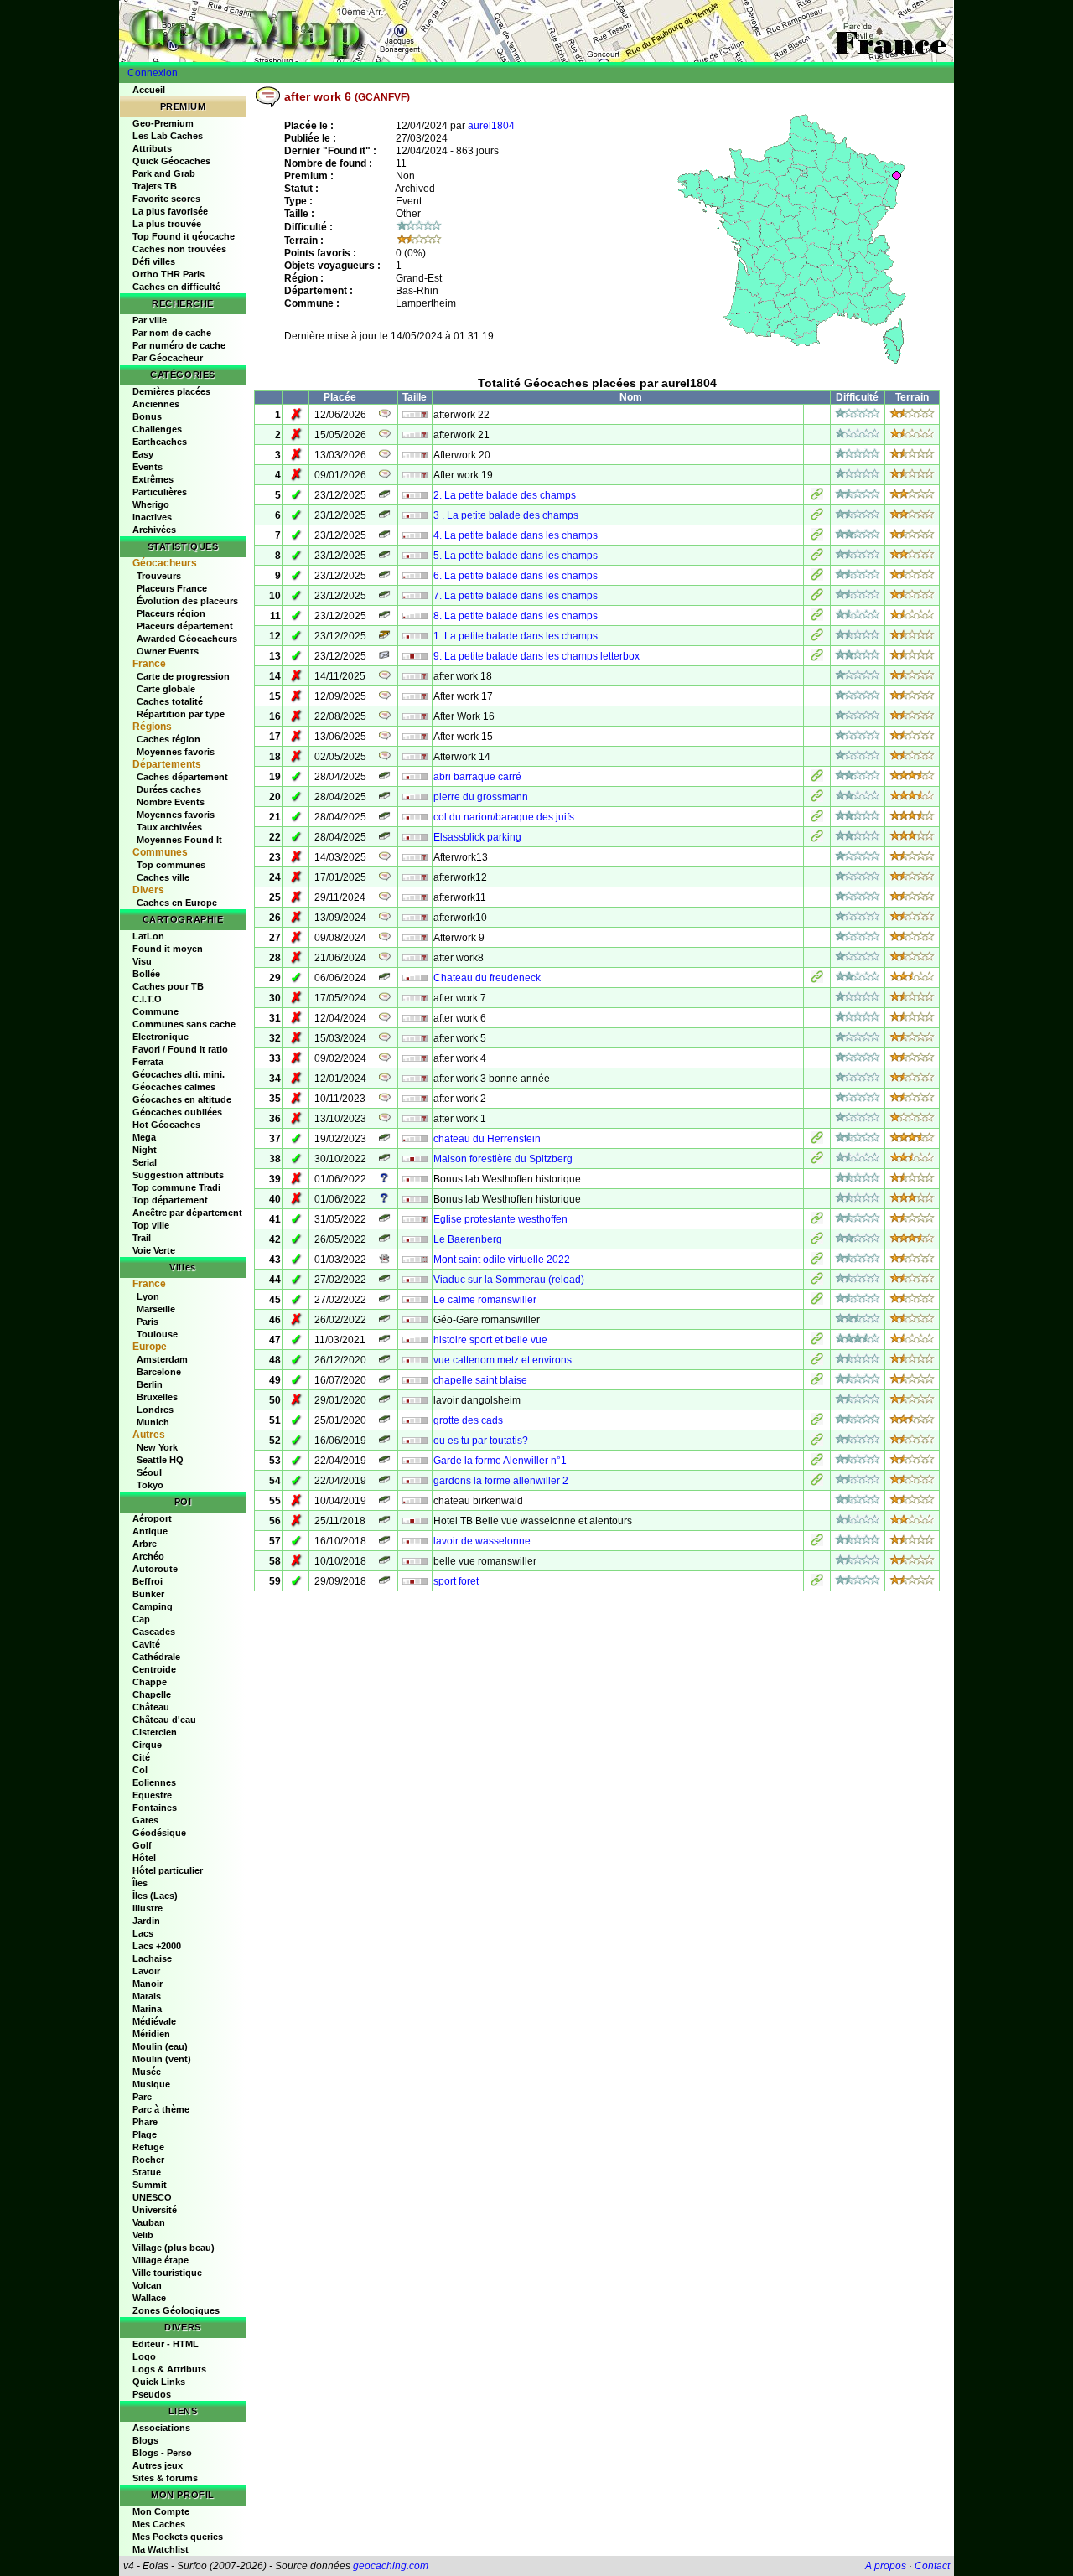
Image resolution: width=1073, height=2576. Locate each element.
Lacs (143, 1933)
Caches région (168, 739)
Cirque (147, 1745)
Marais (147, 1996)
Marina (147, 2009)
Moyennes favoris (176, 752)
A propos (886, 2566)
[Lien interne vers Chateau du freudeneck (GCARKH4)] (817, 980)
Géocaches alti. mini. (179, 1074)
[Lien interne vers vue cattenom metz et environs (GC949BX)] (817, 1362)
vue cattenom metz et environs (503, 1360)
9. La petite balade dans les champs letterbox (536, 656)
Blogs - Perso (162, 2453)
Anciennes (156, 404)
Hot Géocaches (166, 1125)
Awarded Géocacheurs (187, 639)
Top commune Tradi (176, 1187)
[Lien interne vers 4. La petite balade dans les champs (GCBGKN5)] (817, 537)
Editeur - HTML (166, 2344)
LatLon (148, 936)
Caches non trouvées (179, 249)
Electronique (161, 1037)
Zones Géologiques (176, 2310)
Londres (155, 1410)
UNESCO (152, 2197)
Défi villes (154, 261)
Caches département (182, 777)
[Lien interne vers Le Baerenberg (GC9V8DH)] (817, 1241)
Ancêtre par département (187, 1213)
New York (157, 1447)
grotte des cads (468, 1420)
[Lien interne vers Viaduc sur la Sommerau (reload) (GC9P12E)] (817, 1281)
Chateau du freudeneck (487, 978)
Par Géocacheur (168, 358)
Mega (144, 1137)
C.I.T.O (147, 999)
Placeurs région (171, 613)
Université (155, 2210)
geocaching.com (391, 2566)
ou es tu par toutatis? (481, 1441)
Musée (147, 2072)
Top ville (151, 1225)
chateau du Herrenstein (487, 1139)
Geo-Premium (163, 123)
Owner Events (168, 651)
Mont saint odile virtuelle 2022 (502, 1260)
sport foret (456, 1581)
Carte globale (166, 689)
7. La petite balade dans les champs (516, 596)
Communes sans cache (184, 1024)
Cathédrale (156, 1657)
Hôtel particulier (168, 1870)
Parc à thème (161, 2109)
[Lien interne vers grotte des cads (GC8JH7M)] (817, 1422)
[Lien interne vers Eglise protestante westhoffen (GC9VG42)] (817, 1221)
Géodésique (159, 1833)
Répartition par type (181, 714)
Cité (141, 1757)
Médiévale (154, 2021)
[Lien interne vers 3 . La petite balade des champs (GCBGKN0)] (817, 517)
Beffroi (148, 1581)
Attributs (152, 148)
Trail (142, 1238)
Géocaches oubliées (177, 1112)
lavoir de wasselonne (482, 1541)
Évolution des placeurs (187, 601)
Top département (170, 1200)
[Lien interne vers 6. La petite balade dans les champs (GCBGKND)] (817, 577)
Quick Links (159, 2382)
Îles (140, 1883)
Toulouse (157, 1334)
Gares (145, 1820)
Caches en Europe (177, 903)
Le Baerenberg (468, 1239)
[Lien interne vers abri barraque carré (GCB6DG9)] (817, 778)
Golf (142, 1845)
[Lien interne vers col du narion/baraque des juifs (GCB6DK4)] (817, 819)
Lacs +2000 (157, 1946)
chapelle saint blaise (480, 1380)
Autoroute (155, 1569)
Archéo (148, 1556)
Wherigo (151, 504)
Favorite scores (166, 199)
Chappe (150, 1682)
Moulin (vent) (162, 2059)
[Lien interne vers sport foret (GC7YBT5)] (817, 1583)
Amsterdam (162, 1359)
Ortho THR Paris (168, 274)
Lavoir (146, 1971)
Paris (148, 1322)
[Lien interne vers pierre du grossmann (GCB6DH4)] (817, 799)
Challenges (157, 429)
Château (151, 1707)
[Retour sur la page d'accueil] (536, 31)
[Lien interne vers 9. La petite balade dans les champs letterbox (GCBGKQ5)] (817, 658)
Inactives (152, 517)
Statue (147, 2172)
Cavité (146, 1644)
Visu (142, 961)
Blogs (145, 2440)
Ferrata (148, 1062)
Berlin (150, 1384)
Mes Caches (159, 2524)
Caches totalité (170, 701)
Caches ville (163, 877)
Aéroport (152, 1518)
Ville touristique (167, 2273)
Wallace (149, 2298)
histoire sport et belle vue (490, 1340)
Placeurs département (185, 626)
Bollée (146, 974)
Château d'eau (164, 1720)
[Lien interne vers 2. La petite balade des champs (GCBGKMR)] (817, 497)
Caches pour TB (168, 986)
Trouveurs (159, 576)
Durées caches (169, 789)
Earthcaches (160, 442)
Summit (150, 2185)
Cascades (154, 1632)
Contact (932, 2566)
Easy (143, 454)
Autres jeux (158, 2465)
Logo (144, 2356)
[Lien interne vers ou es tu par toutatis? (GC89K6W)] (817, 1442)
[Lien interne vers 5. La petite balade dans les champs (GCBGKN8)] (817, 557)
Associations (161, 2428)
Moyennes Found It (179, 840)
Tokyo (150, 1485)
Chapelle (152, 1694)
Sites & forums (165, 2478)
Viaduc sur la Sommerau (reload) (509, 1280)
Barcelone (159, 1372)
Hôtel (144, 1858)
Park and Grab (164, 173)
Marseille (156, 1309)
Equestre (152, 1795)
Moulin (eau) (160, 2046)
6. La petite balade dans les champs (516, 576)
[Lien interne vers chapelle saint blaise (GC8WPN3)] (817, 1382)
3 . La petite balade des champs (506, 515)
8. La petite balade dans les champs (516, 616)
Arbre (145, 1544)
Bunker (148, 1594)
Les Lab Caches (168, 136)
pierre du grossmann (481, 797)
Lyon (148, 1296)
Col (140, 1770)
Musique (151, 2084)
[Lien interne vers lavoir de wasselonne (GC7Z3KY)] (817, 1543)
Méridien (151, 2034)
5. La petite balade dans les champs (516, 556)
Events (148, 467)
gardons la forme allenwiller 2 (501, 1481)
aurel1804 (491, 126)
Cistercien (155, 1732)
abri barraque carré (477, 777)
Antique (150, 1531)
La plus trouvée (167, 224)
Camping (153, 1606)
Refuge (148, 2147)
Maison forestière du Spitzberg (503, 1159)
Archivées (154, 530)
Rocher (148, 2160)
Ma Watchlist (161, 2549)
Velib (143, 2235)
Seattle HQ (160, 1460)
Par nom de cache (172, 333)
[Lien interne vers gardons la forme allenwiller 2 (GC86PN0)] (817, 1482)
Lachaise (152, 1958)
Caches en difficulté (176, 287)
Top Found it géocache (184, 236)
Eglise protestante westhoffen (500, 1219)
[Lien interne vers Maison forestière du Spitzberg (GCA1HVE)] (817, 1161)
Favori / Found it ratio (180, 1049)
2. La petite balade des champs (505, 495)
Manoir (148, 1984)
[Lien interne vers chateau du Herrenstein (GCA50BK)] (817, 1141)
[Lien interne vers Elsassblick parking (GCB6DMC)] (817, 839)
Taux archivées (169, 827)
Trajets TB (155, 186)
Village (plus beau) (174, 2248)
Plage (145, 2134)
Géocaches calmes (174, 1087)
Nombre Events (171, 802)
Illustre (148, 1908)
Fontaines (155, 1808)
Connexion (153, 73)
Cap (141, 1619)
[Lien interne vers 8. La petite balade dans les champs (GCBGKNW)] (817, 618)
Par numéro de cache (179, 345)
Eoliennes (154, 1782)
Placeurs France (172, 588)
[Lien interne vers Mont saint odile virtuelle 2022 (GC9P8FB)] (817, 1261)
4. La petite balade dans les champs (516, 535)
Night (145, 1150)
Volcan (147, 2285)
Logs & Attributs (169, 2369)
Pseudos (152, 2394)
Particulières (160, 492)
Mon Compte (161, 2511)
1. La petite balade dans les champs (516, 636)
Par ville (150, 320)
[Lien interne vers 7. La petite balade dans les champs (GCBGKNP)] (817, 597)
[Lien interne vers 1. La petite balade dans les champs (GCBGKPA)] (817, 638)
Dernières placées (171, 391)
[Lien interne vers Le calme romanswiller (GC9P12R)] (817, 1301)
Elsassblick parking (477, 837)
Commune (156, 1011)
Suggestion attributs (178, 1175)
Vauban (149, 2222)
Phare (145, 2122)
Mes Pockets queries (178, 2537)
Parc (142, 2097)
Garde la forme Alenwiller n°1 (500, 1461)
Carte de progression (183, 676)
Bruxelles (157, 1397)
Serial (145, 1162)
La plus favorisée (170, 211)
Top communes (171, 865)
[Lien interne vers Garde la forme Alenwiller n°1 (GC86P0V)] (817, 1462)
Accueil (149, 90)
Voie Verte (154, 1250)
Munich (153, 1422)
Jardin (146, 1921)
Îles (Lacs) (155, 1896)
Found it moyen (168, 949)
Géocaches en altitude (182, 1099)
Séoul (149, 1472)
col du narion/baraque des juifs (504, 817)
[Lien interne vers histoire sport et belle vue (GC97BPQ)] (817, 1342)
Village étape (161, 2260)
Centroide (154, 1669)
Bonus (147, 416)
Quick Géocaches (171, 161)
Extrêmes (153, 479)
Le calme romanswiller (485, 1300)
